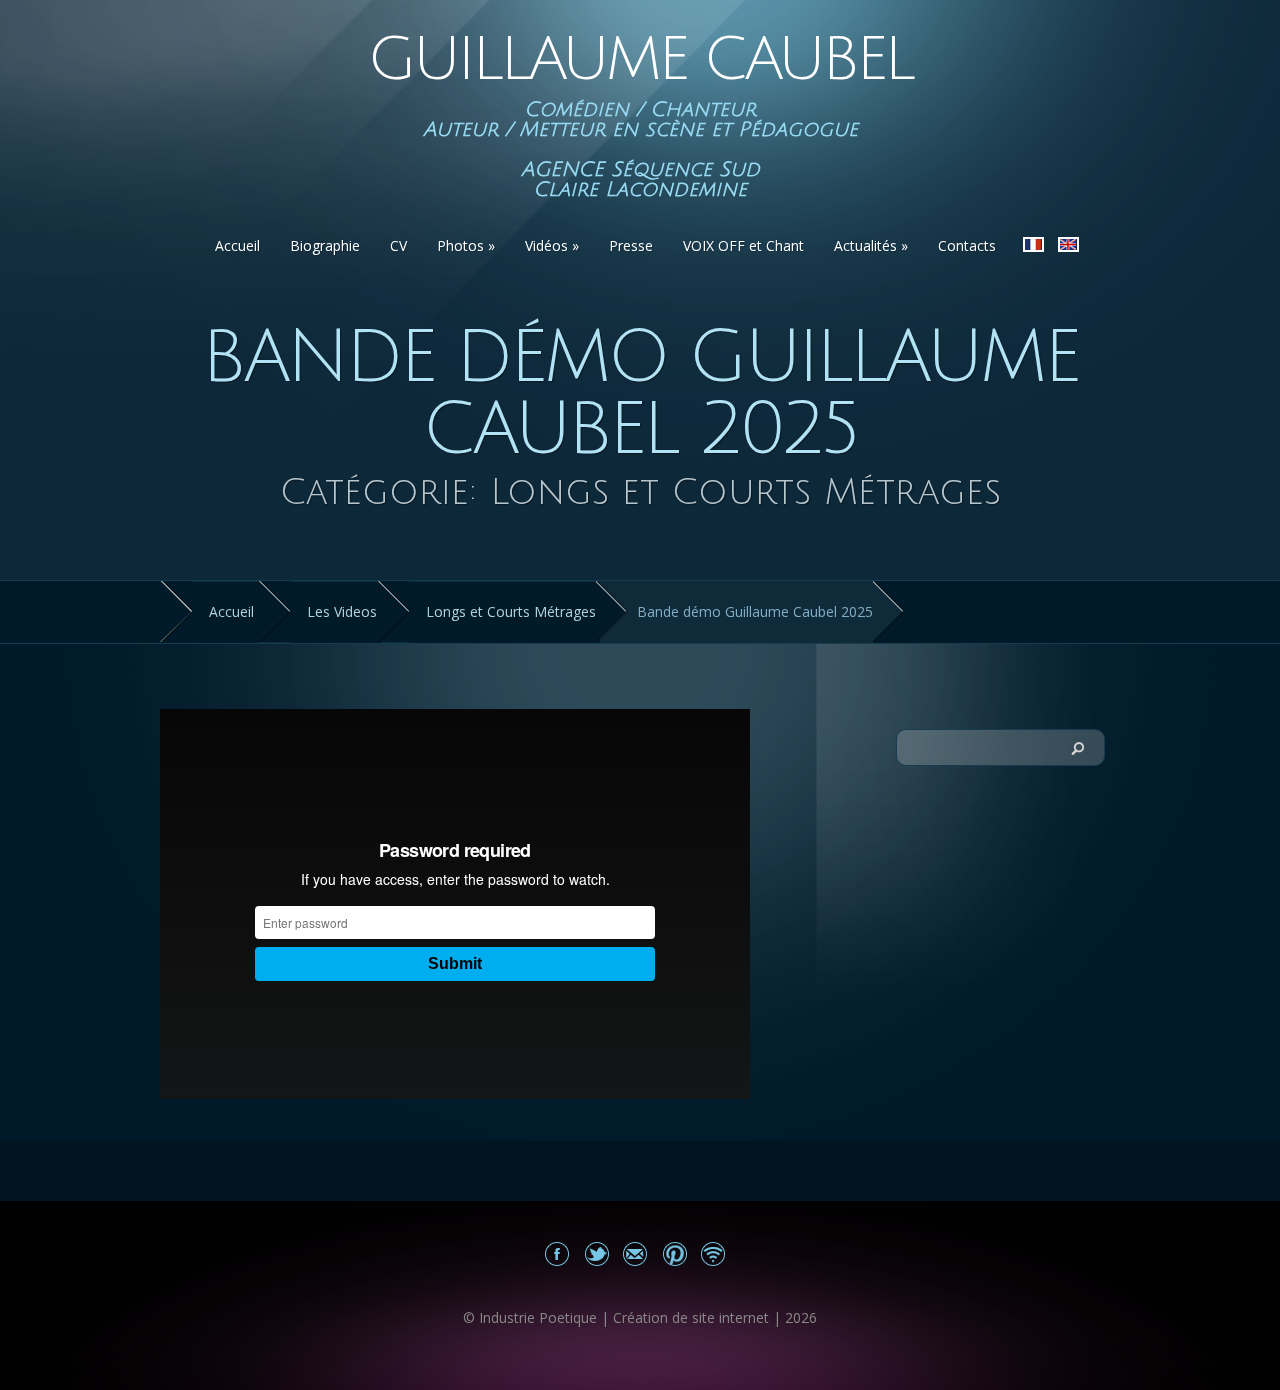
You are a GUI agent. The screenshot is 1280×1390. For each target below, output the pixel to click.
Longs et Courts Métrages (511, 611)
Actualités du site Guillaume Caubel (713, 1253)
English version (1068, 244)
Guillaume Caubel (640, 60)
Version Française (1033, 244)
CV (398, 245)
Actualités (871, 245)
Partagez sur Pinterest (674, 1253)
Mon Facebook (557, 1253)
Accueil (237, 245)
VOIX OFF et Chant (743, 245)
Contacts (967, 245)
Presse (631, 245)
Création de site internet (691, 1317)
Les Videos (342, 611)
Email (635, 1253)
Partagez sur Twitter (596, 1253)
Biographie (325, 245)
